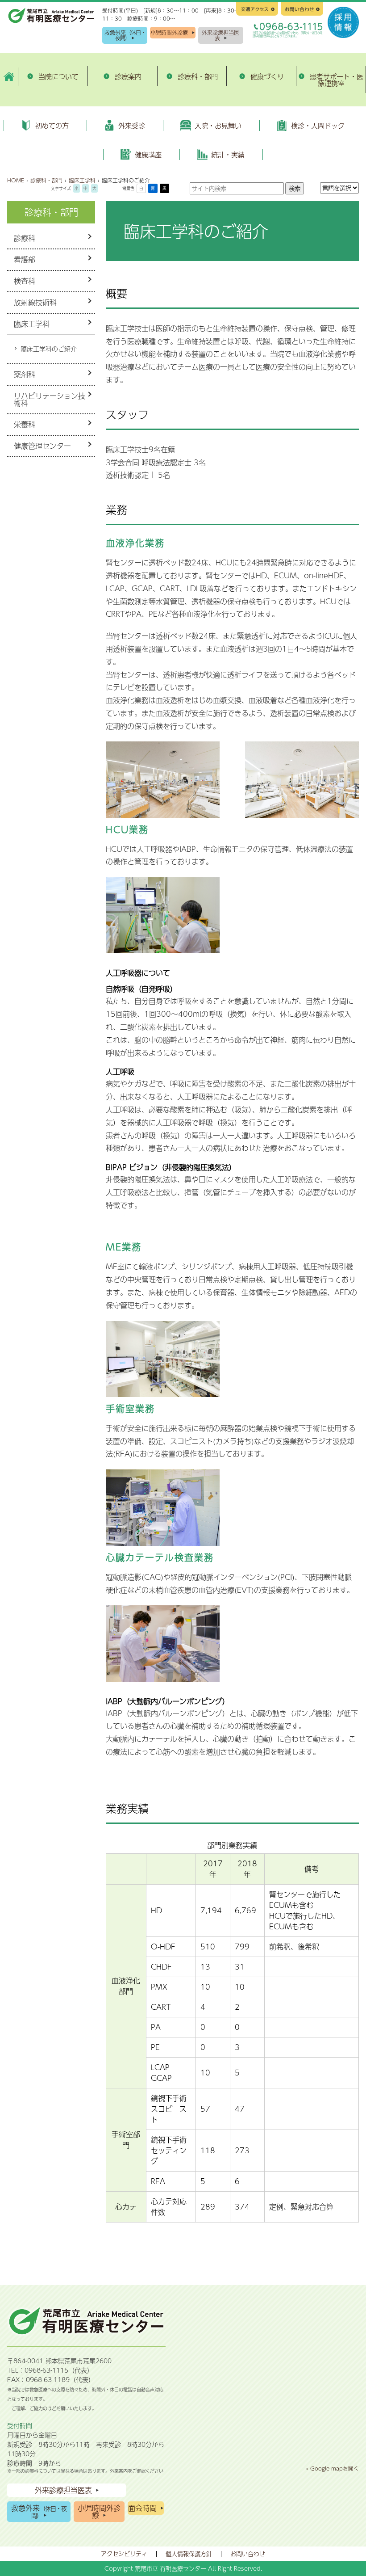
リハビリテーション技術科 (50, 399)
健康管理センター (42, 446)
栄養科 (25, 424)
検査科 (25, 281)
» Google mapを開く (333, 2468)
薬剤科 (25, 374)
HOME (16, 180)
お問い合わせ (248, 2554)
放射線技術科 (35, 302)
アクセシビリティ (124, 2554)
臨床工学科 (32, 324)
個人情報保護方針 (189, 2554)
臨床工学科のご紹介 (49, 349)
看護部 (25, 259)
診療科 (25, 238)
